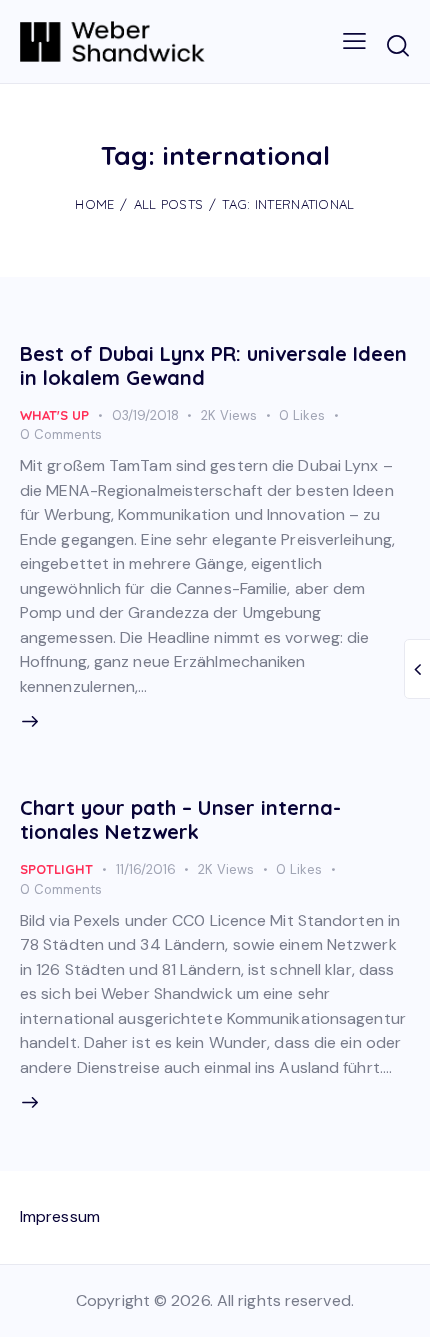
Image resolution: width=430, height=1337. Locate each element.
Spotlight (56, 869)
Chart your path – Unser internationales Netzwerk (180, 819)
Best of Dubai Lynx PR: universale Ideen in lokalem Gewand (213, 365)
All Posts (169, 204)
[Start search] (397, 45)
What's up (54, 415)
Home (94, 204)
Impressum (60, 1216)
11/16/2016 (146, 869)
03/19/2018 (145, 415)
